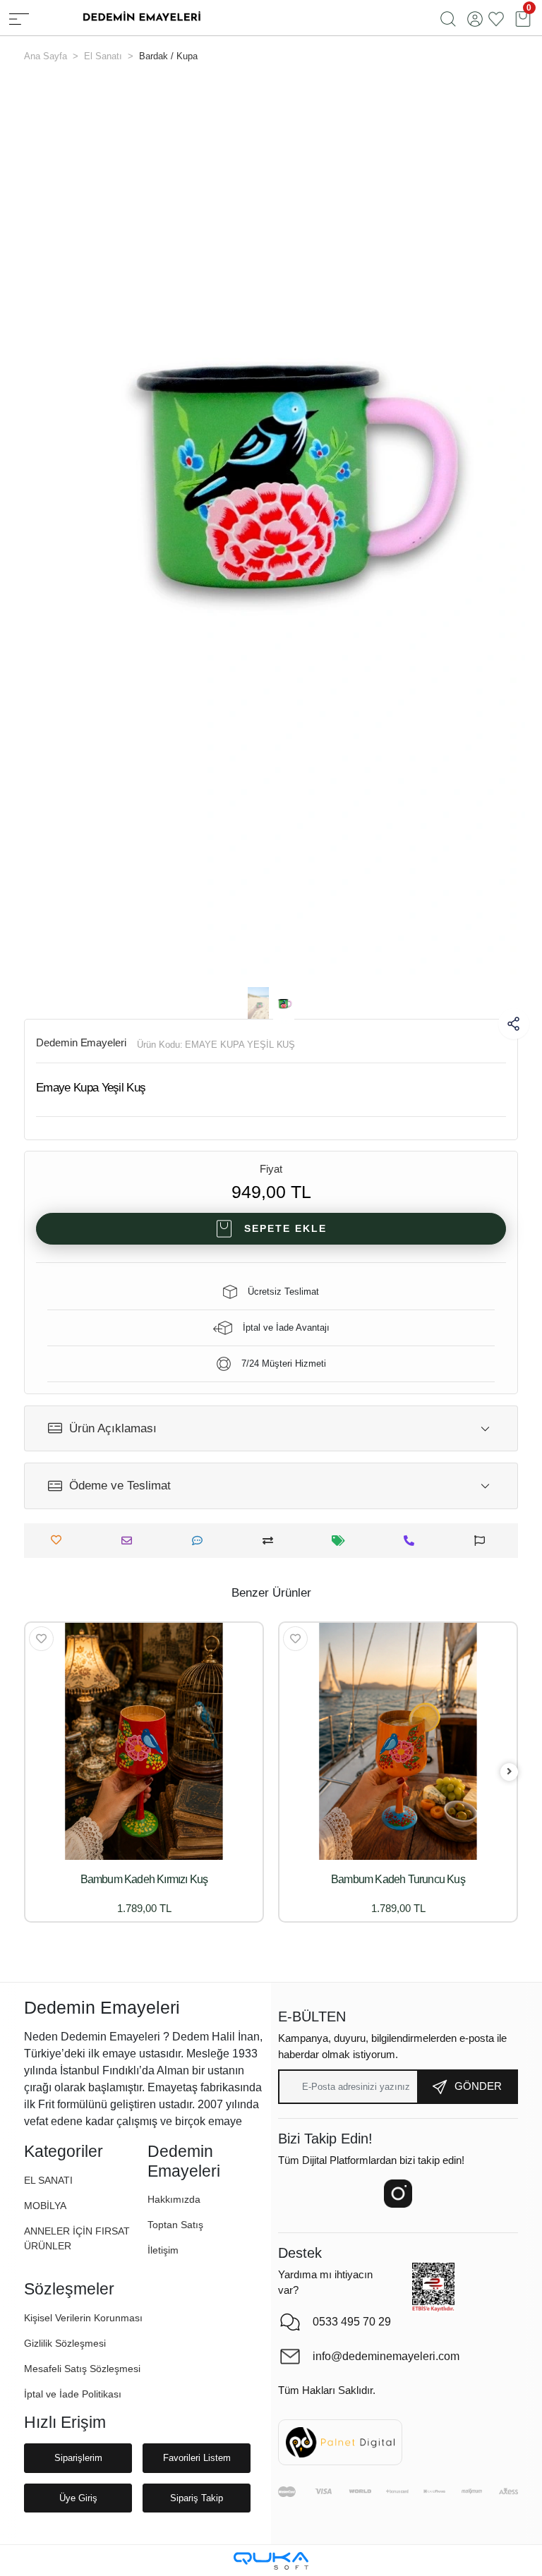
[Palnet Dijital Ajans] (340, 2442)
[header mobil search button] (448, 18)
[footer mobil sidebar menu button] (19, 18)
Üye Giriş (78, 2498)
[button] (55, 529)
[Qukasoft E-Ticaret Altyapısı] (271, 2561)
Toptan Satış (175, 2225)
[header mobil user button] (475, 18)
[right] (510, 1772)
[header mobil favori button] (496, 18)
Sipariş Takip (197, 2498)
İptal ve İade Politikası (73, 2394)
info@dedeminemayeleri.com (374, 2356)
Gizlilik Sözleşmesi (65, 2343)
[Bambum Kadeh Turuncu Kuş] (398, 1741)
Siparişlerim (78, 2458)
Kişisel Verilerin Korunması (83, 2318)
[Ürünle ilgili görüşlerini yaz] (201, 1541)
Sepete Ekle (285, 1228)
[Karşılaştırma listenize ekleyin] (271, 1541)
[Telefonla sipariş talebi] (412, 1541)
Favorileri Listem (197, 2458)
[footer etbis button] (433, 2287)
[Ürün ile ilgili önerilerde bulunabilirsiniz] (483, 1541)
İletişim (163, 2250)
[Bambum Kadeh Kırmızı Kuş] (144, 1741)
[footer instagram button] (398, 2194)
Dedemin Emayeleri (81, 1042)
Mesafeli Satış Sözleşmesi (82, 2369)
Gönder (478, 2086)
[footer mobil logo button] (141, 17)
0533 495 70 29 (352, 2322)
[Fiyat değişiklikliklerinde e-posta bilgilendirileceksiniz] (342, 1541)
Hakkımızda (174, 2199)
